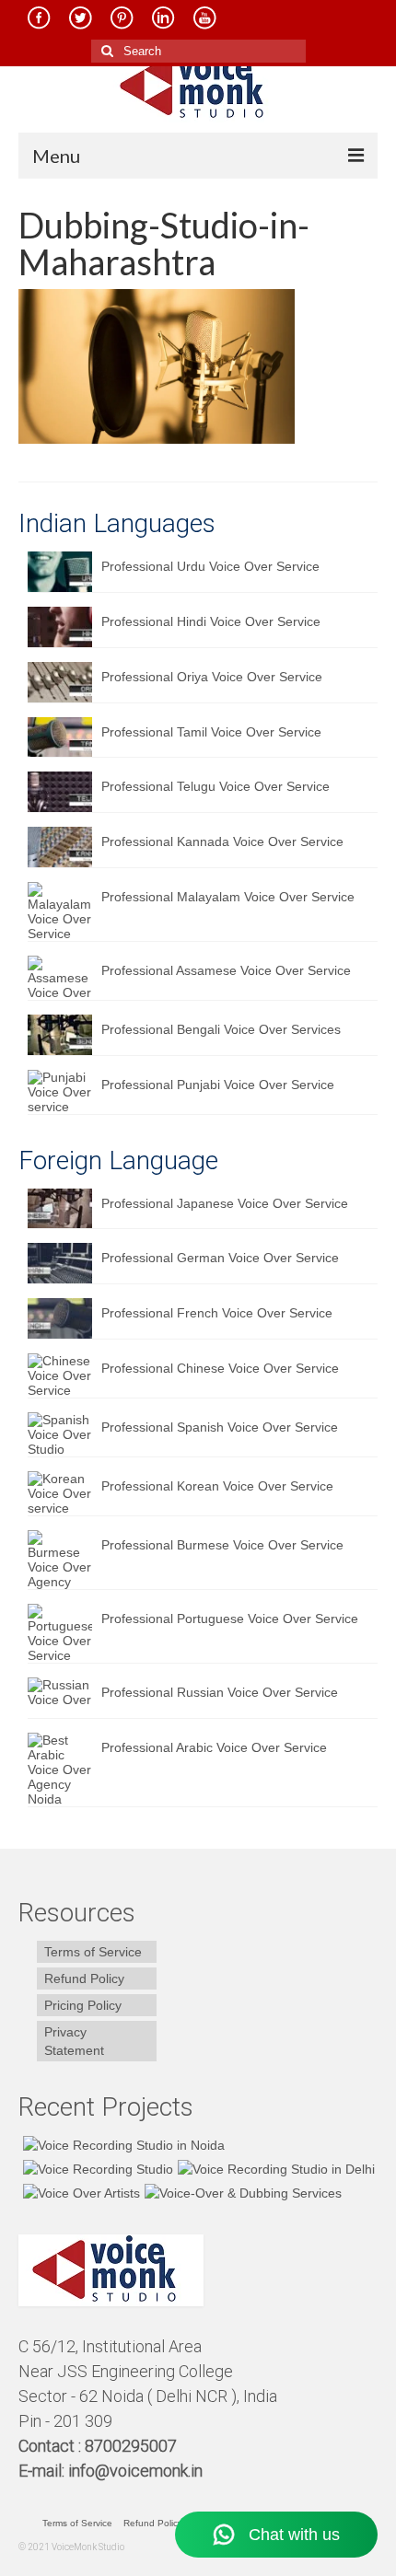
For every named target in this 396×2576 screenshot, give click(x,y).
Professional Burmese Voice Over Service (222, 1545)
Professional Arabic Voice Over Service (214, 1747)
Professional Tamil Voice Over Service (211, 732)
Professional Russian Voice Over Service (220, 1692)
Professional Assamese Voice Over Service (226, 970)
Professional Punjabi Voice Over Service (218, 1085)
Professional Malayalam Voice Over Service (228, 897)
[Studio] (79, 2193)
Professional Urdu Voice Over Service (210, 566)
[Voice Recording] (274, 2169)
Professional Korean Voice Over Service (217, 1486)
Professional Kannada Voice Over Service (222, 841)
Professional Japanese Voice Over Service (225, 1203)
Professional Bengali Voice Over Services (221, 1029)
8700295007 (133, 2446)
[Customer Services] (122, 2145)
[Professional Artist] (96, 2169)
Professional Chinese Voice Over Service (220, 1368)
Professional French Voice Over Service (217, 1313)
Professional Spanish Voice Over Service (220, 1427)
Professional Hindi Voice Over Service (211, 621)
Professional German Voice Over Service (220, 1258)
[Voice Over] (241, 2193)
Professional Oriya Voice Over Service (212, 677)
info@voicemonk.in (135, 2471)
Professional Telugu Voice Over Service (215, 786)
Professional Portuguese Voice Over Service (230, 1619)
